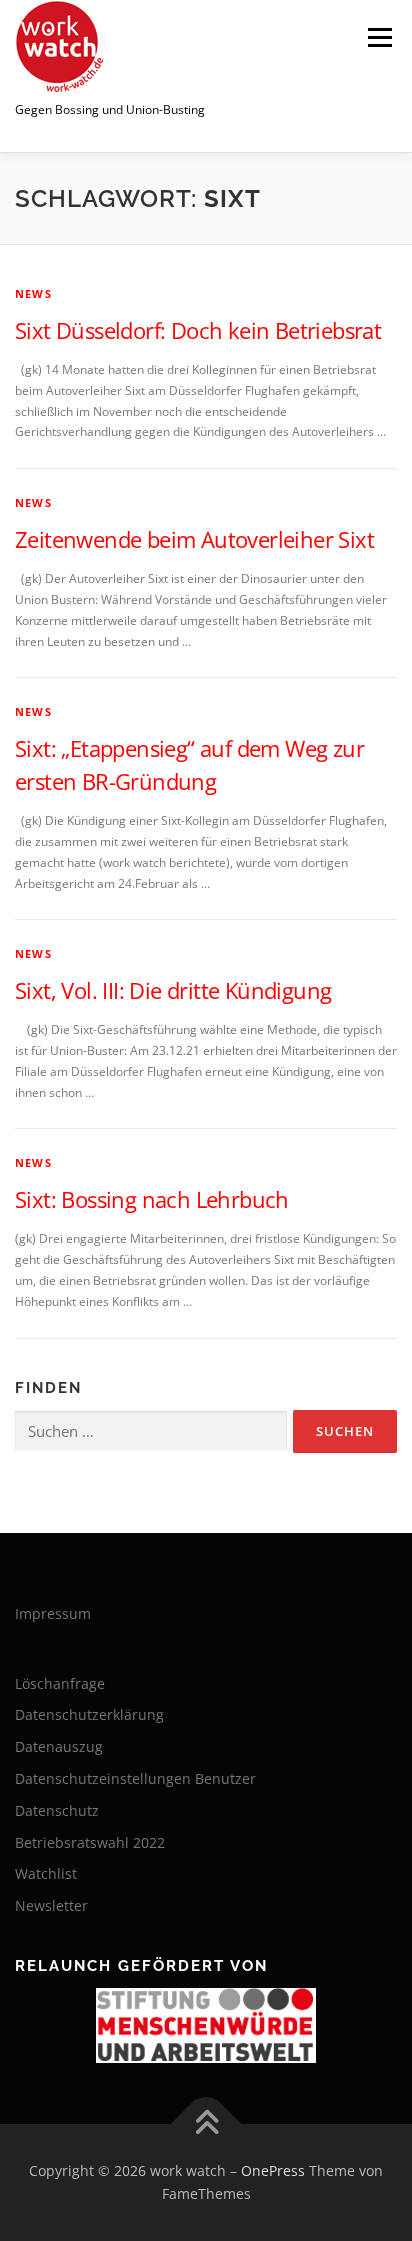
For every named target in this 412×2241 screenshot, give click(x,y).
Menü (378, 37)
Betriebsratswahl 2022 (90, 1842)
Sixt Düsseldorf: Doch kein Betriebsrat (198, 330)
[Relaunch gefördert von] (206, 2025)
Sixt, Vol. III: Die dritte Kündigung (173, 990)
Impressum (53, 1613)
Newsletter (51, 1905)
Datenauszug (59, 1746)
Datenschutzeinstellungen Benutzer (135, 1778)
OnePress (273, 2170)
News (33, 293)
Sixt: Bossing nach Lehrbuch (152, 1199)
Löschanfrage (60, 1683)
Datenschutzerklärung (89, 1714)
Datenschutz (57, 1810)
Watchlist (46, 1873)
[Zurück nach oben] (206, 2123)
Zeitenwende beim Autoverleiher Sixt (194, 539)
